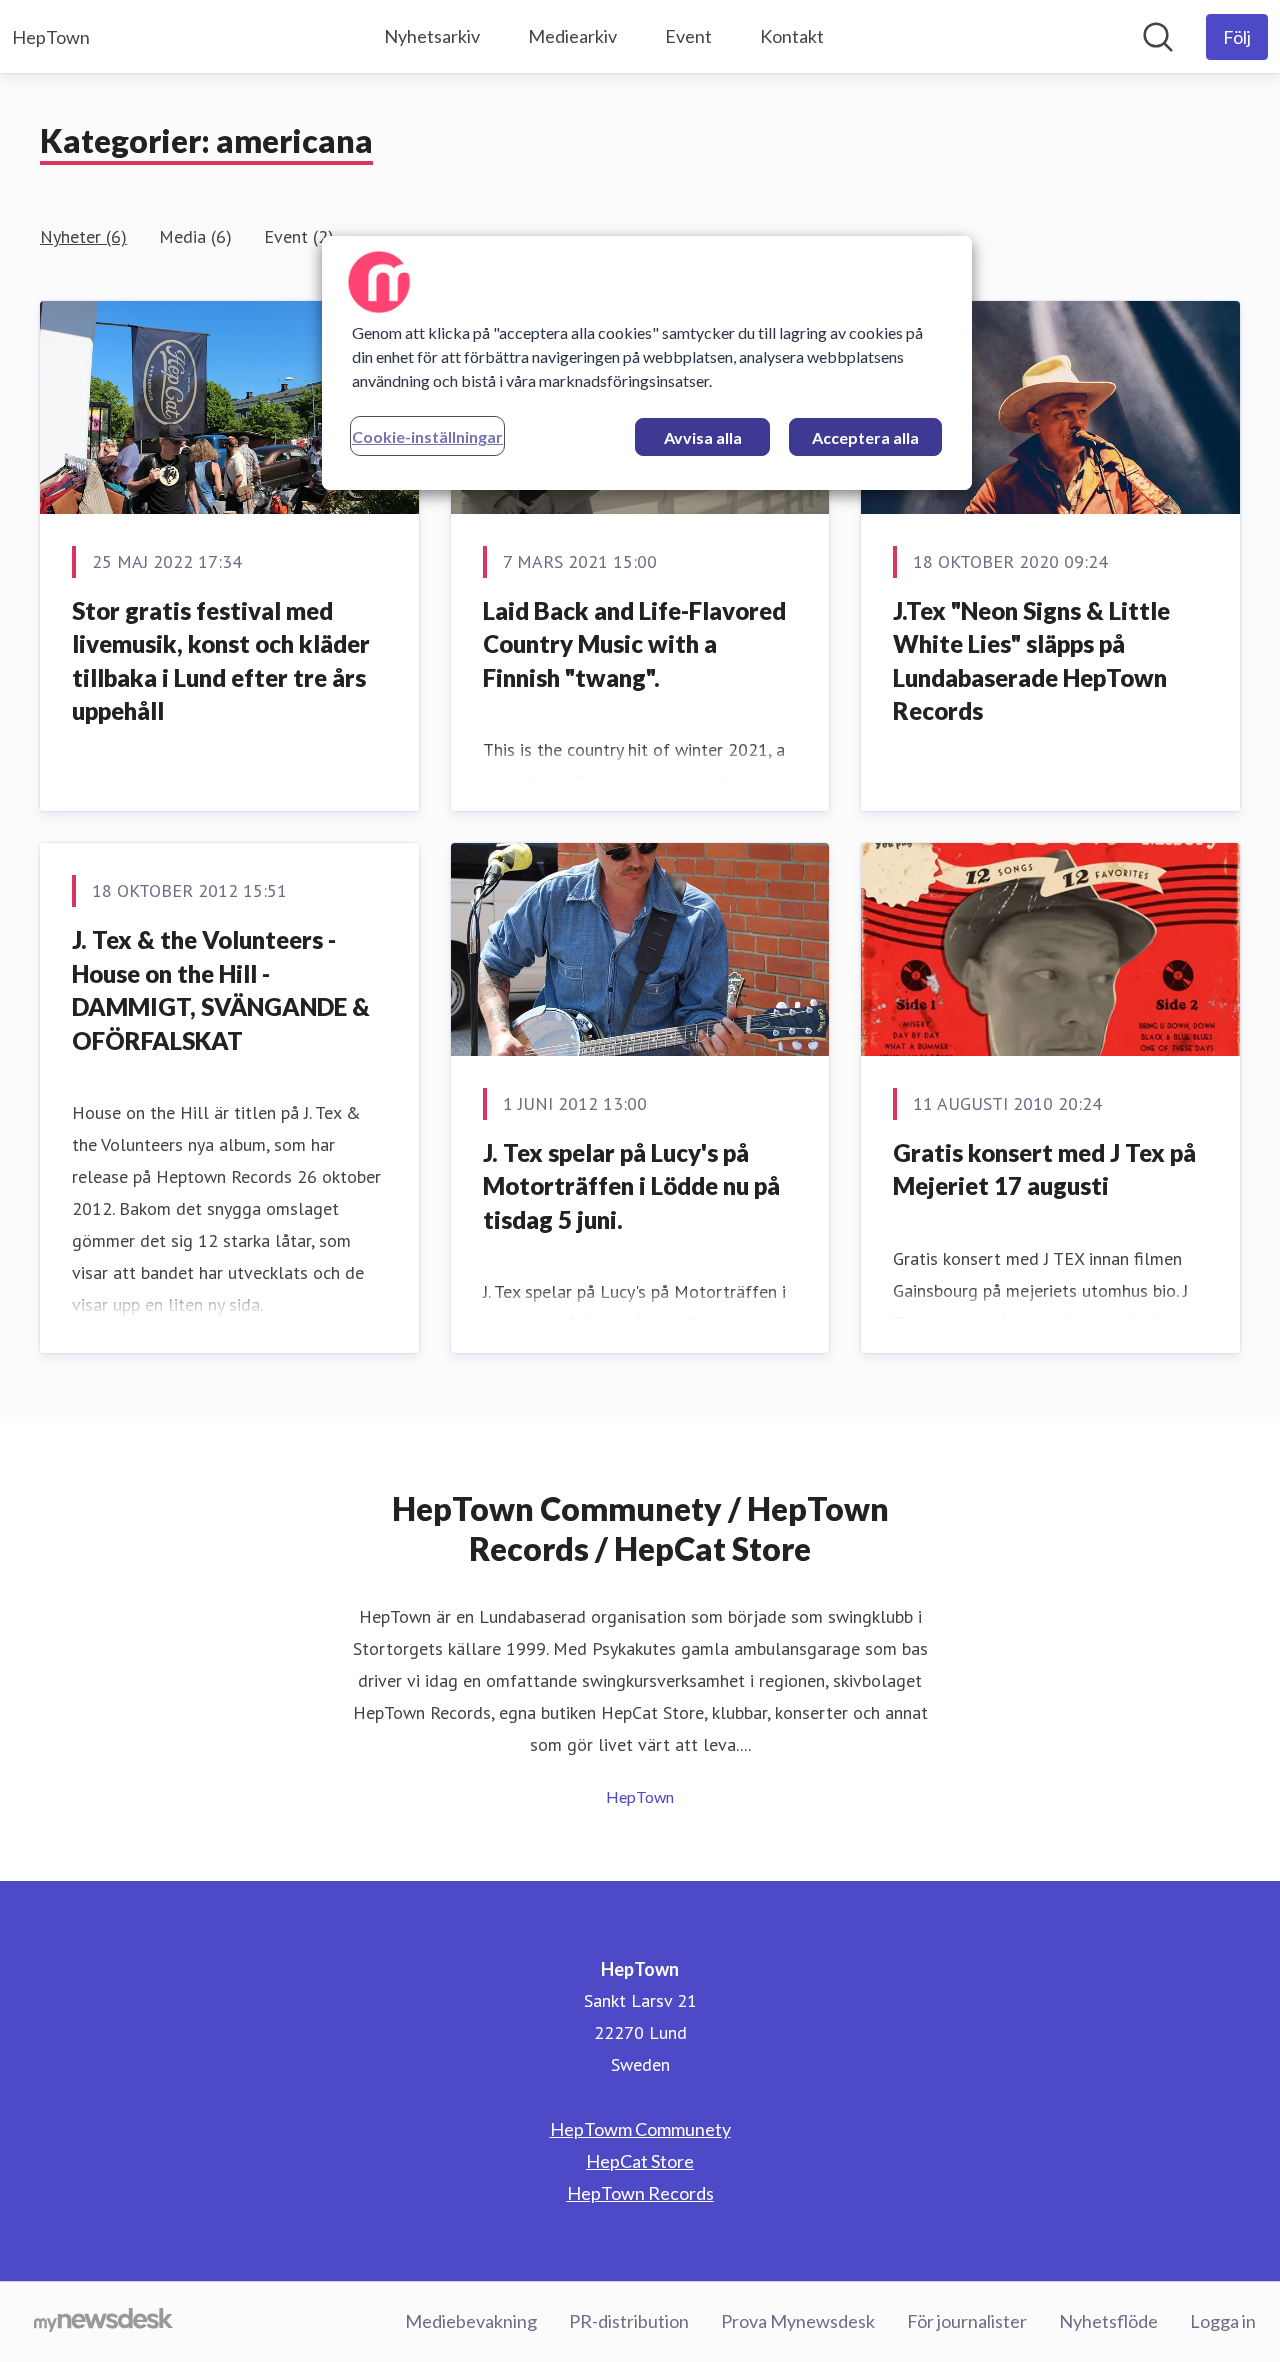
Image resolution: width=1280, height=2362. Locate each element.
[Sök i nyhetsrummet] (1158, 37)
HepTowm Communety (640, 2129)
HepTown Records (640, 2193)
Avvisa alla (703, 437)
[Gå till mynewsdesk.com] (103, 2322)
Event (688, 36)
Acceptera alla (865, 437)
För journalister (967, 2321)
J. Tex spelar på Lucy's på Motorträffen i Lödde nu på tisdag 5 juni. (631, 1186)
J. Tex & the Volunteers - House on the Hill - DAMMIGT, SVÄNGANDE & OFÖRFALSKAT (221, 990)
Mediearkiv (572, 36)
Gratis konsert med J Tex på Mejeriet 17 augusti (1044, 1169)
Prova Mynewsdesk (798, 2321)
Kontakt (792, 36)
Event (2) (299, 236)
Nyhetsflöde (1108, 2321)
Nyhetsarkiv (432, 36)
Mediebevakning (471, 2321)
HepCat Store (640, 2161)
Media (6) (195, 236)
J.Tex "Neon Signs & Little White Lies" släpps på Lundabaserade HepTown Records (1031, 661)
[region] (647, 363)
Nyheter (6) (83, 236)
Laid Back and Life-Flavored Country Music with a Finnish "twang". (634, 644)
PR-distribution (629, 2321)
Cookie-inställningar (427, 436)
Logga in (1223, 2321)
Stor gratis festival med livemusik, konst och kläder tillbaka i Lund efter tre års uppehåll (221, 661)
